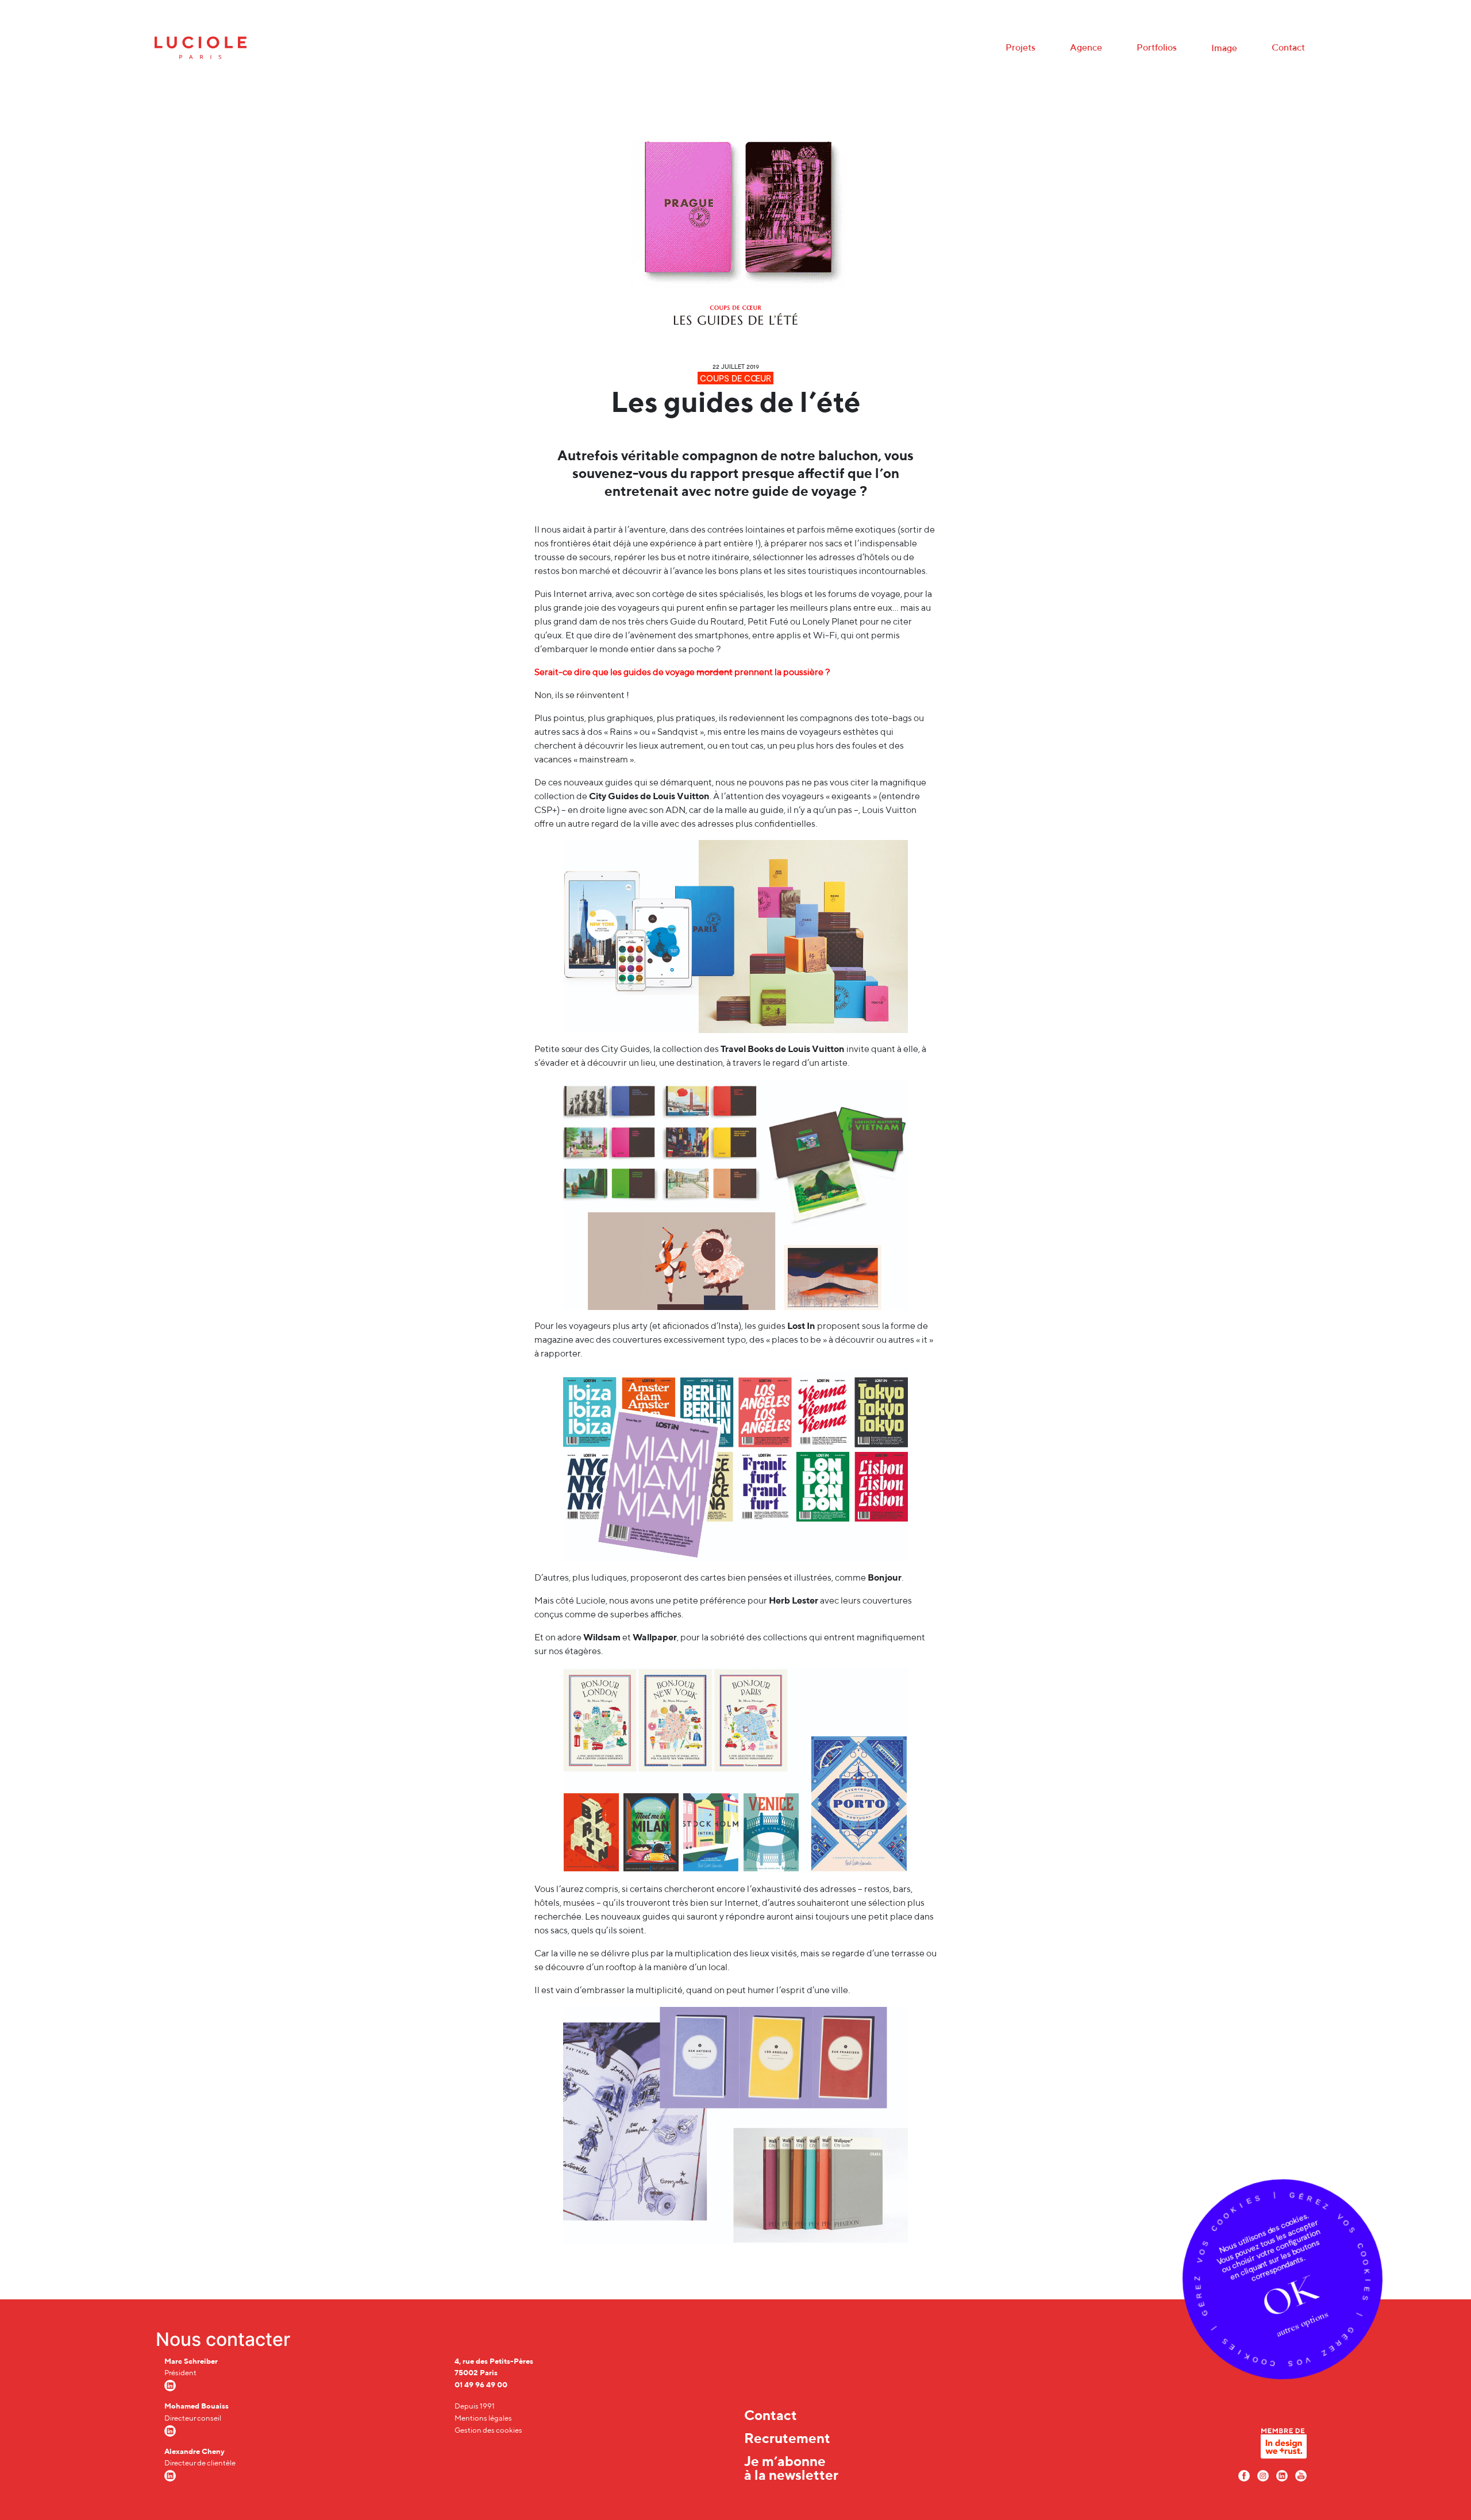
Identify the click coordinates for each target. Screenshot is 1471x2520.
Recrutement (787, 2438)
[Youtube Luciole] (1301, 2475)
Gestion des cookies (488, 2430)
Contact (1288, 47)
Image (1224, 48)
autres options (1302, 2324)
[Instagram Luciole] (1263, 2475)
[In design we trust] (1284, 2446)
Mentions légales (483, 2418)
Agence (1086, 47)
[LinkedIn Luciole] (1282, 2475)
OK (1289, 2296)
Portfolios (1157, 47)
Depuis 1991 (475, 2406)
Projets (1021, 47)
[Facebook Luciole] (1244, 2475)
